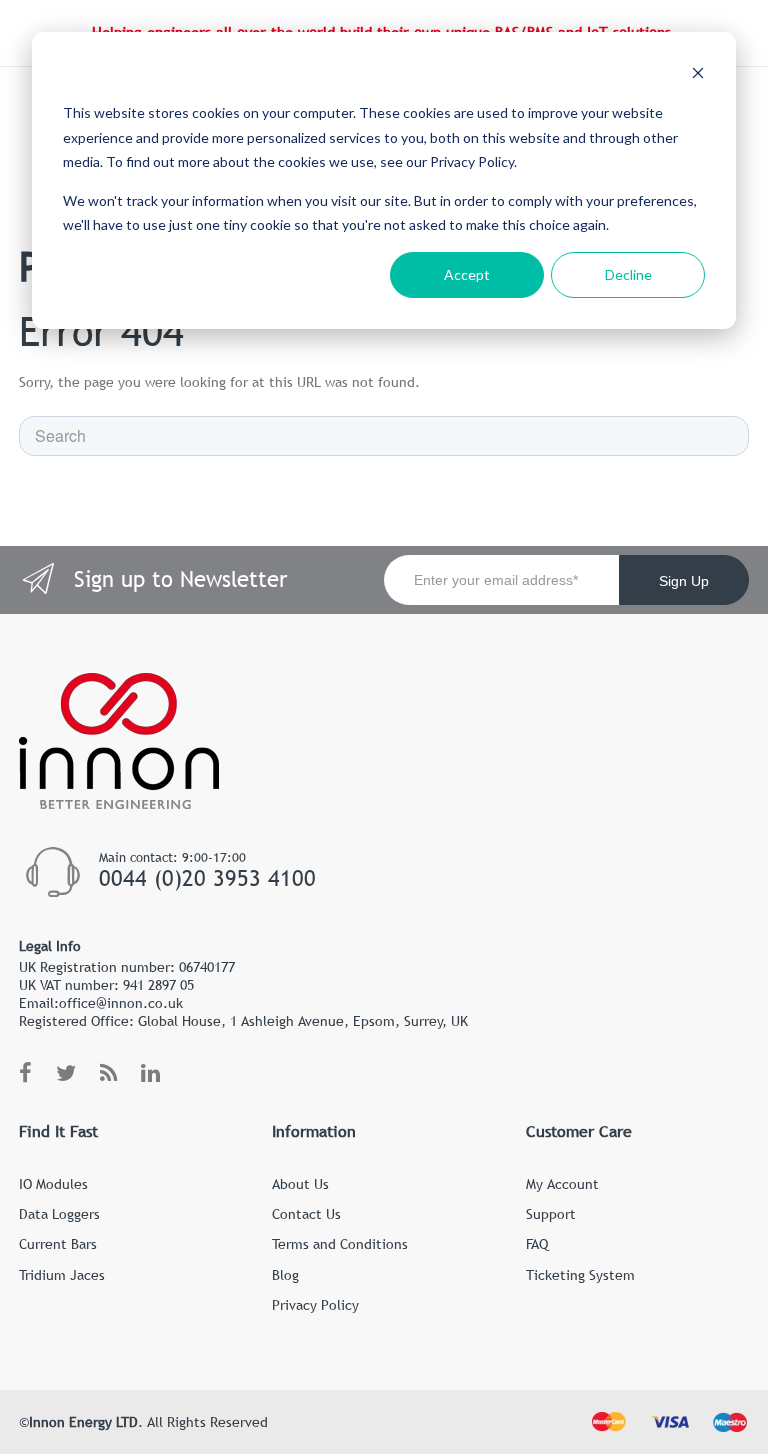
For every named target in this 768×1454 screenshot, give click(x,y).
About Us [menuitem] (300, 1184)
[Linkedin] (150, 1074)
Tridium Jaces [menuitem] (62, 1275)
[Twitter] (66, 1074)
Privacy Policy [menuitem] (315, 1305)
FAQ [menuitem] (537, 1244)
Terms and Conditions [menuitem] (340, 1244)
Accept (467, 274)
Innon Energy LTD (83, 1422)
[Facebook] (25, 1074)
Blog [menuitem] (285, 1275)
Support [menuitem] (551, 1214)
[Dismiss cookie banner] (698, 75)
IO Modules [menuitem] (53, 1184)
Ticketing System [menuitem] (580, 1275)
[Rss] (108, 1074)
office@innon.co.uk (121, 1003)
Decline (628, 274)
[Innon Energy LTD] (119, 799)
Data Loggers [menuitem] (59, 1214)
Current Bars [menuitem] (58, 1244)
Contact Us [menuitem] (306, 1214)
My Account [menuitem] (562, 1184)
